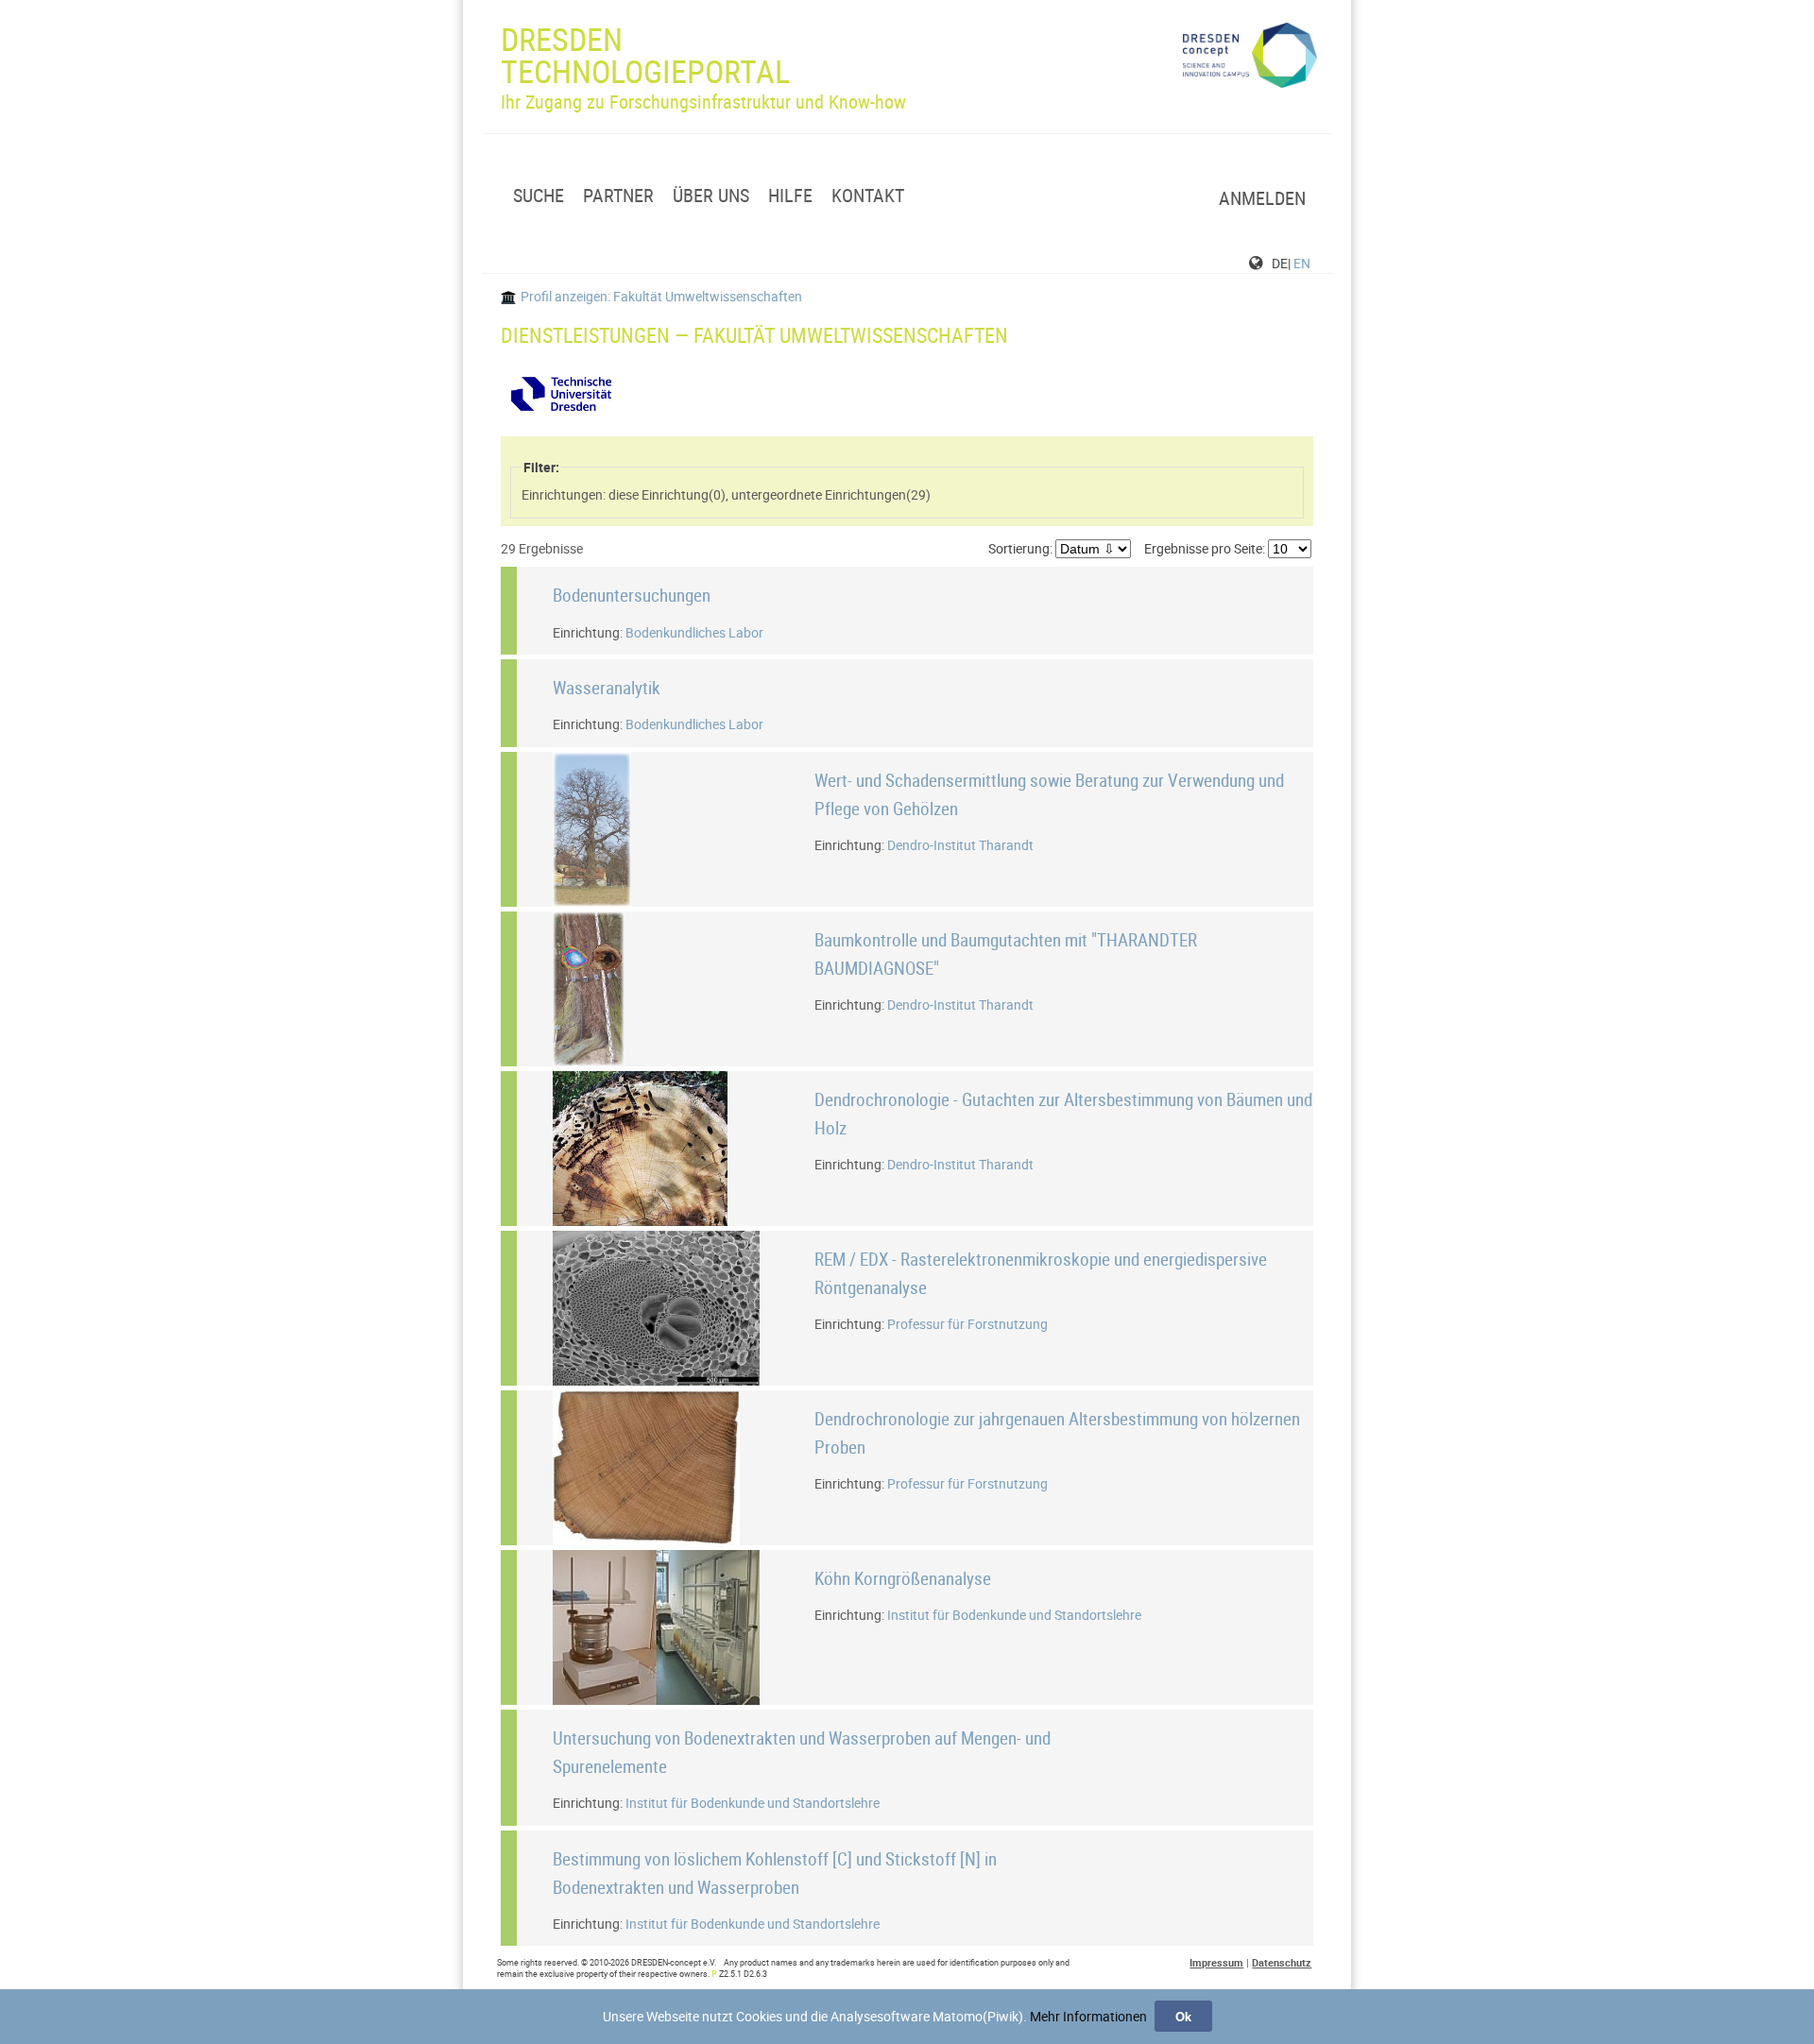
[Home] (1250, 56)
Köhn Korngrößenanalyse (903, 1578)
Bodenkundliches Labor (694, 632)
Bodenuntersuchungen (632, 595)
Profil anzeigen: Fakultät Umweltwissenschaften (661, 296)
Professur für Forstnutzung (967, 1324)
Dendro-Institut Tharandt (960, 845)
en (1302, 263)
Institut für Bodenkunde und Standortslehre (1014, 1615)
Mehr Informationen (1088, 2016)
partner (618, 196)
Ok (1183, 2016)
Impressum (1216, 1962)
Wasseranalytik (607, 687)
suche (539, 196)
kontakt (868, 196)
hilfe (790, 196)
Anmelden (1262, 198)
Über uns (711, 196)
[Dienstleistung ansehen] (628, 898)
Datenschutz (1282, 1962)
